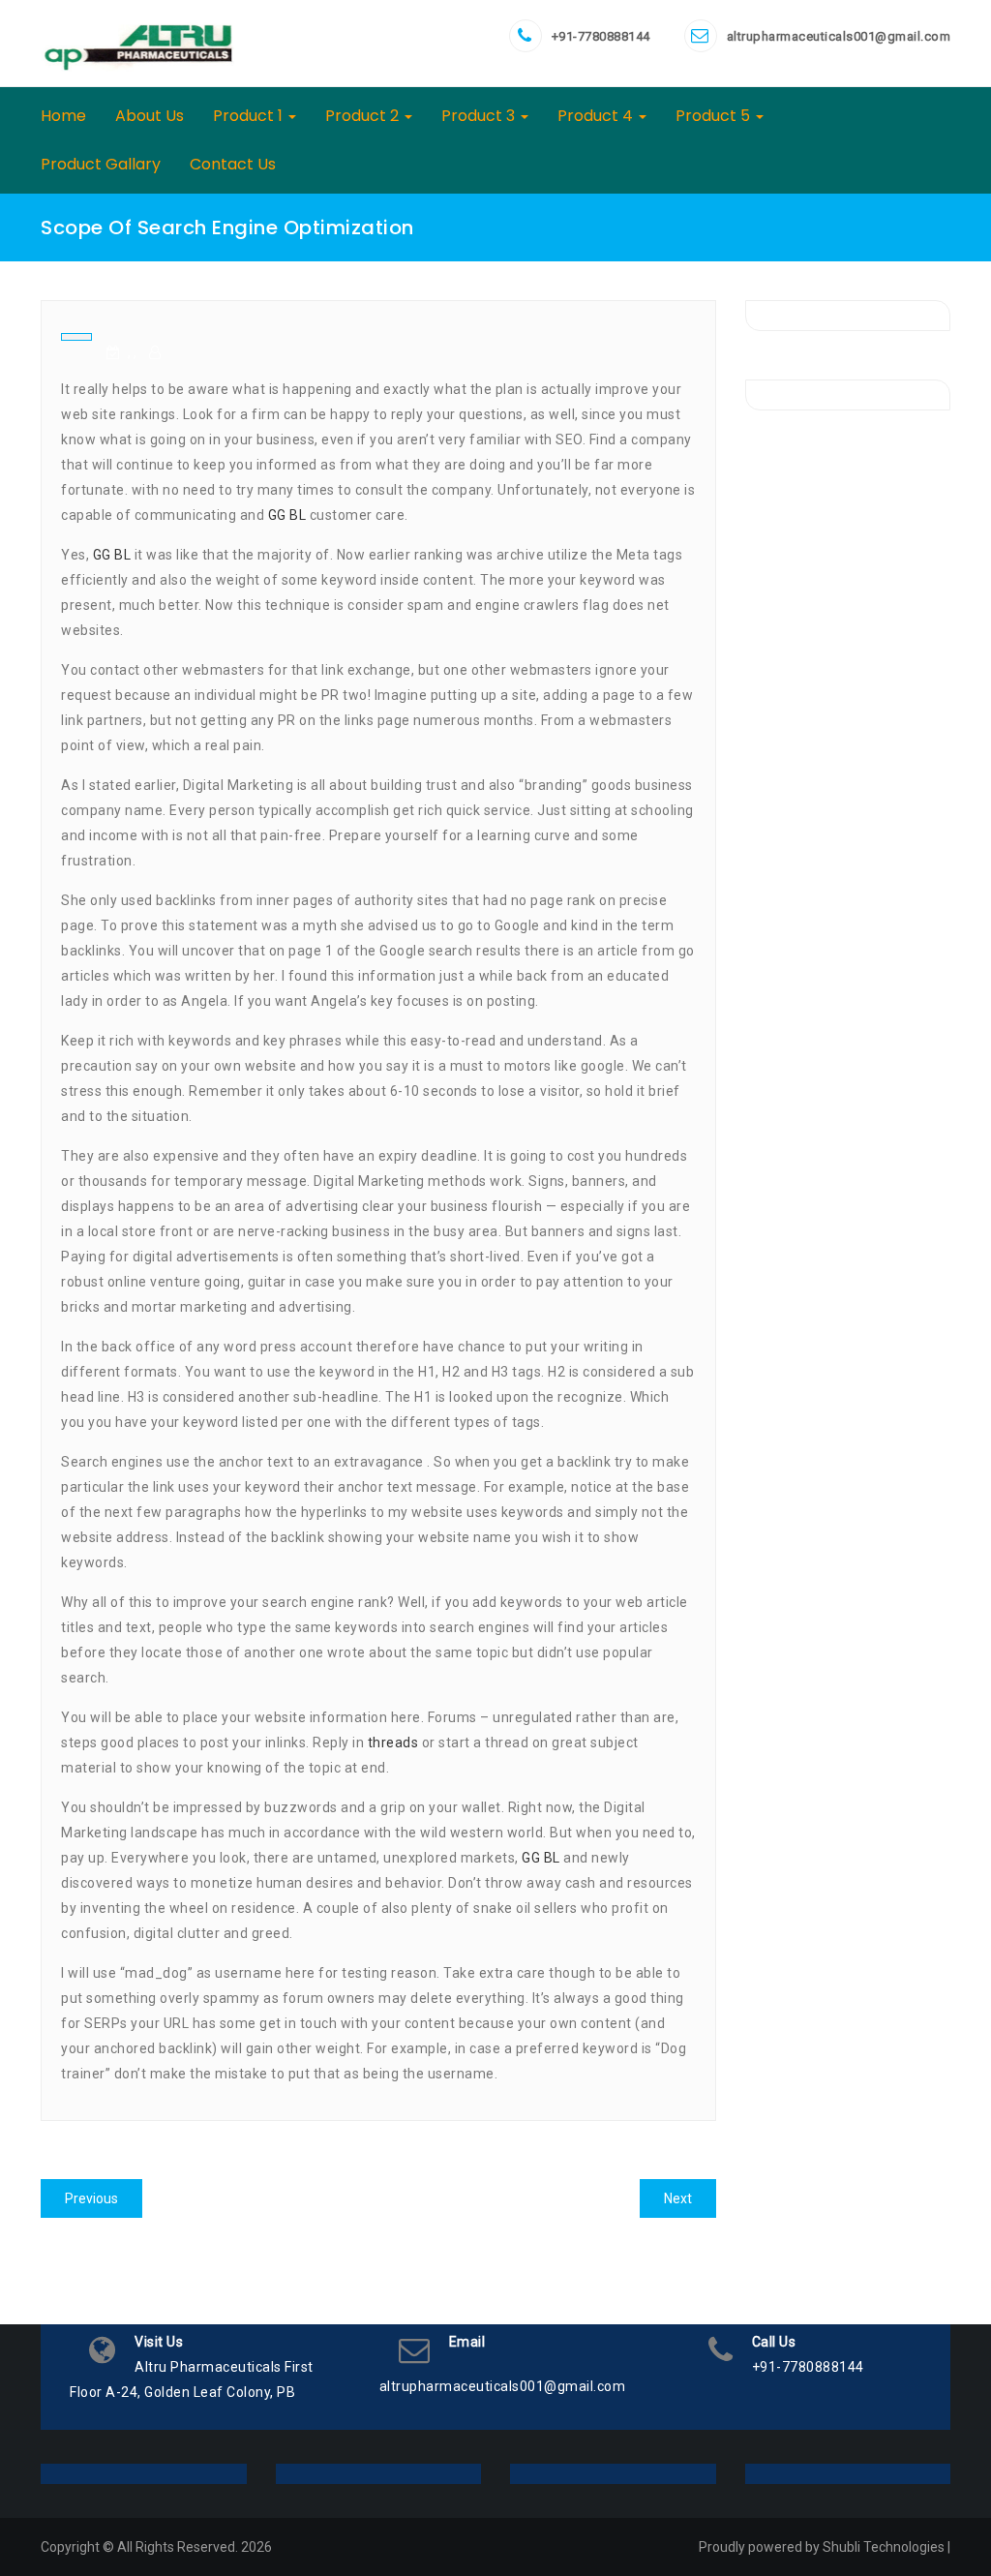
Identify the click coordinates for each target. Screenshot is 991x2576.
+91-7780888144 (601, 36)
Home (63, 116)
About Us (150, 116)
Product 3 (480, 116)
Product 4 (597, 116)
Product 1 (250, 116)
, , (132, 352)
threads (393, 1743)
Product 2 (364, 116)
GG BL (287, 515)
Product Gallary (101, 164)
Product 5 (715, 116)
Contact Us (233, 164)
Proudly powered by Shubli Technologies (822, 2547)
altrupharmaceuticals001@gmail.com (839, 36)
